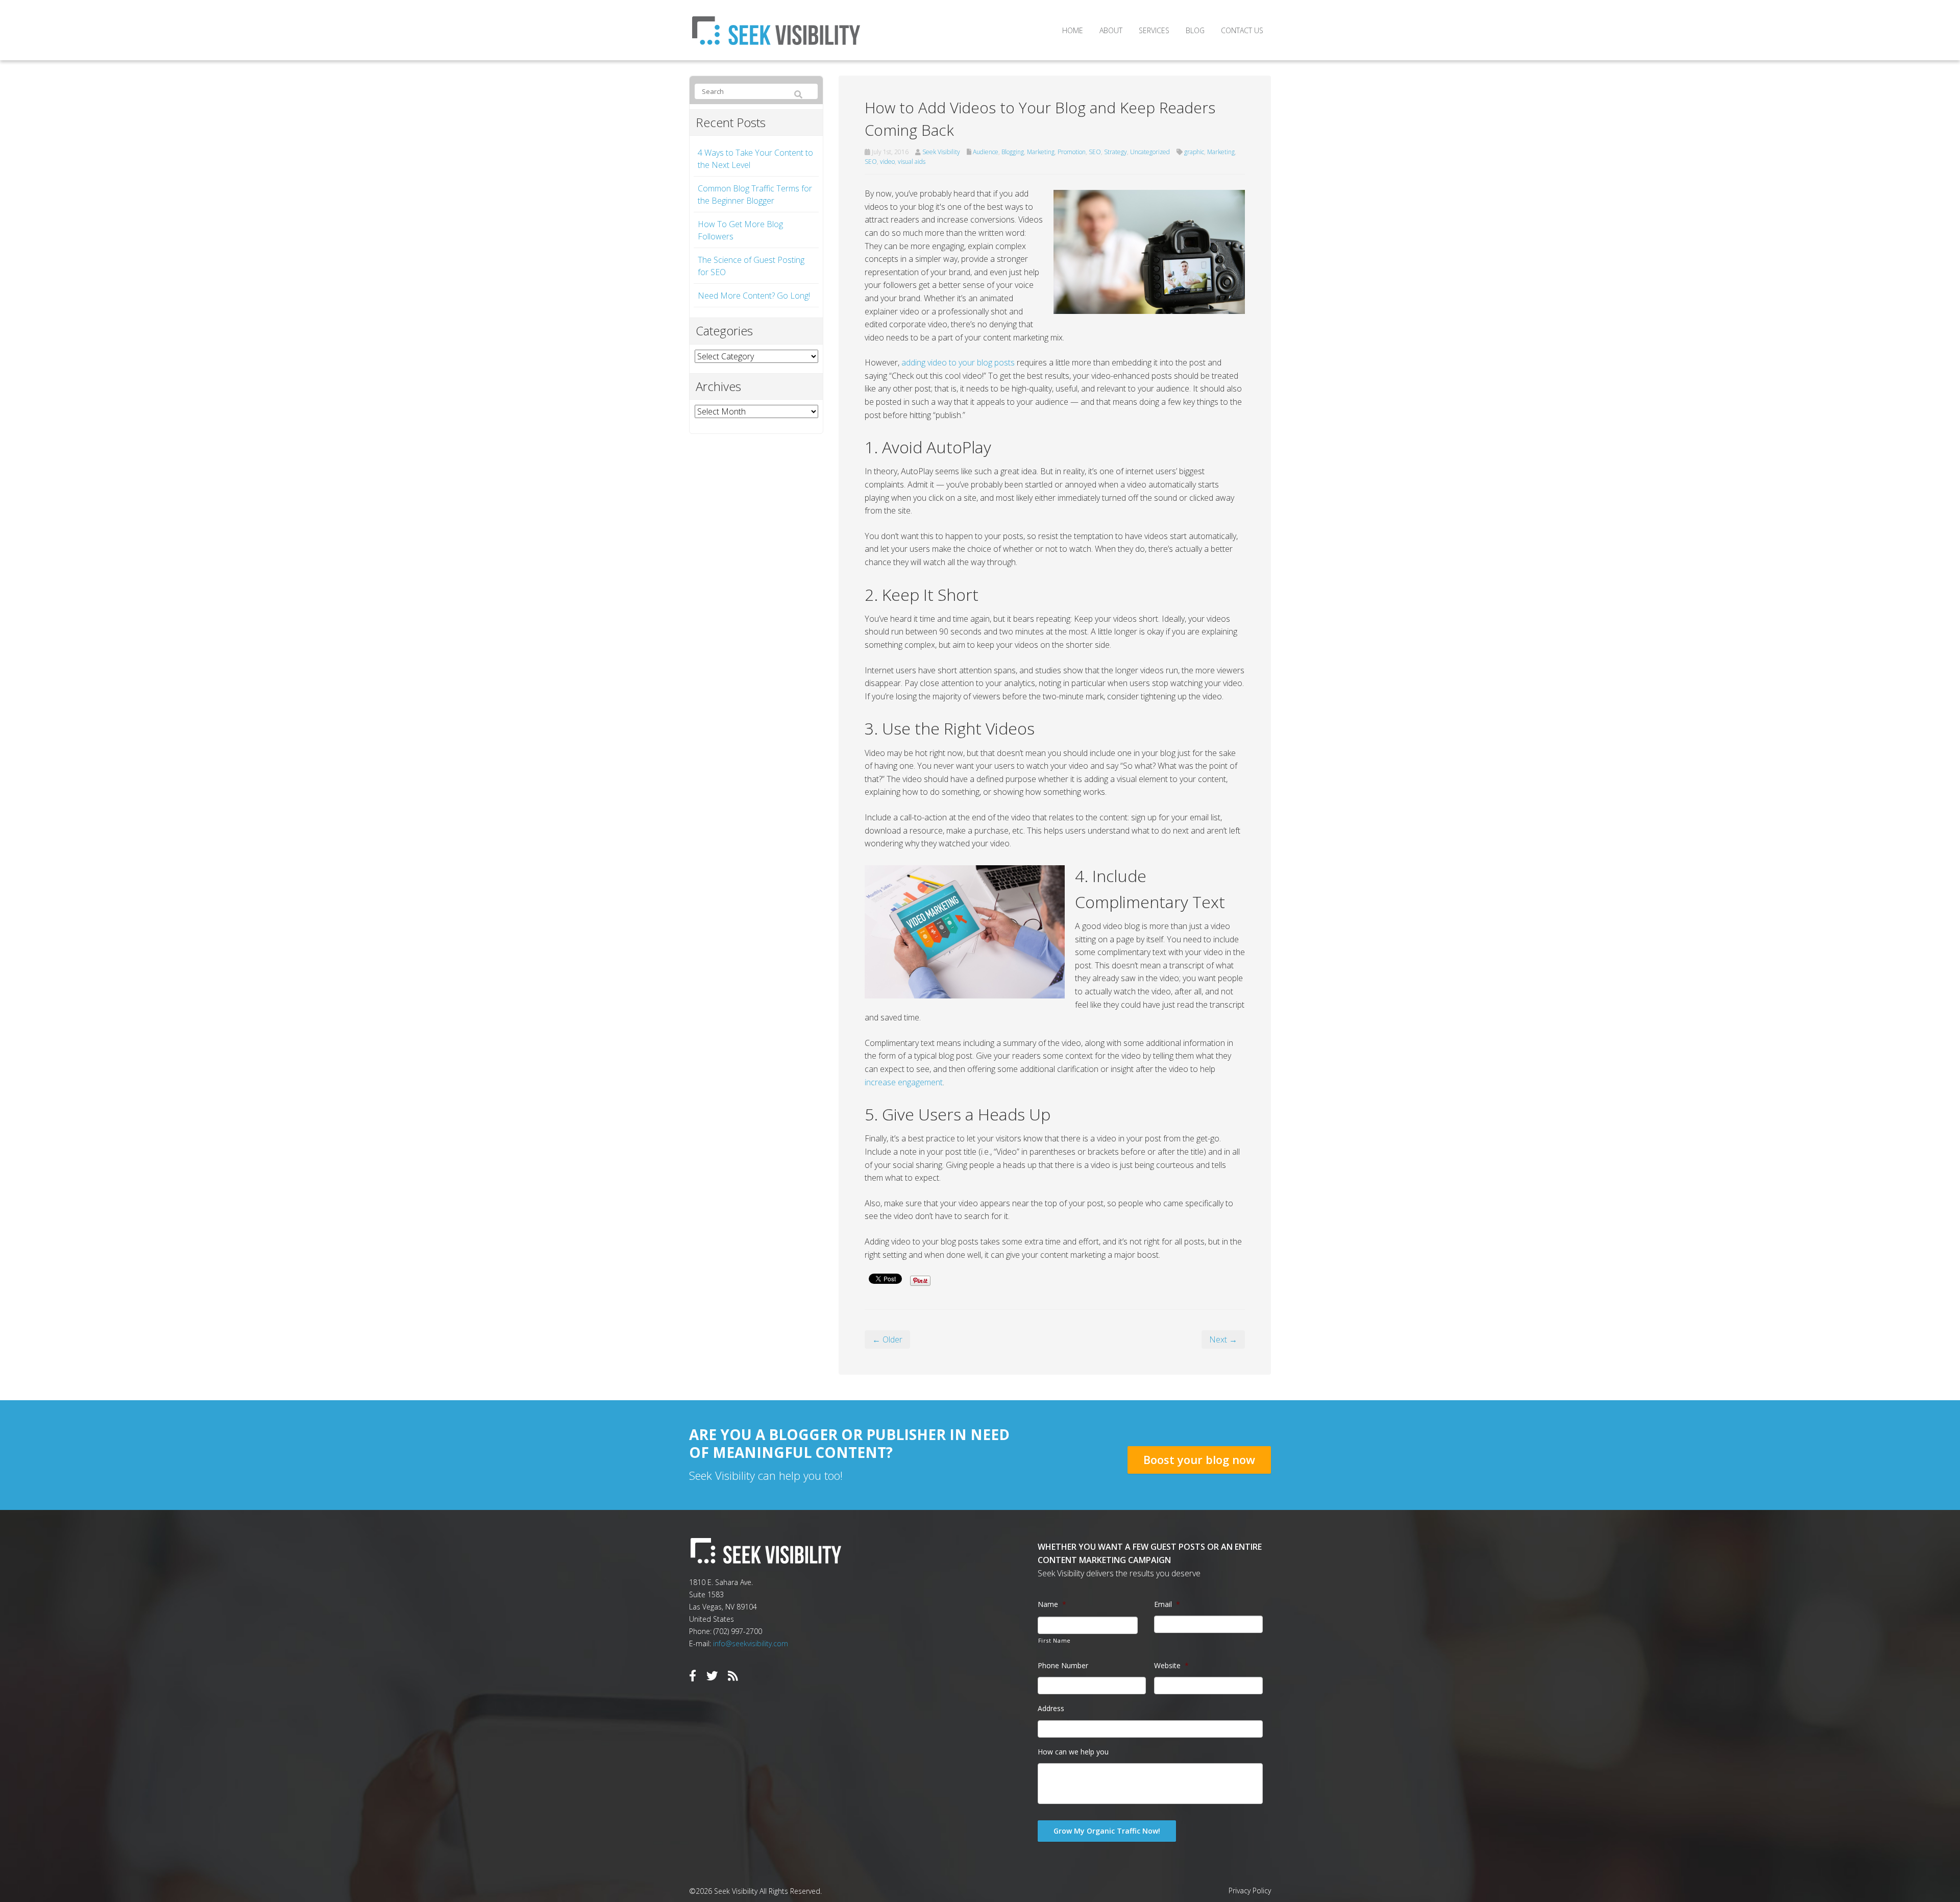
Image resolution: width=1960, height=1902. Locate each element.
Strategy (1116, 152)
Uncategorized (1150, 152)
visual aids (912, 162)
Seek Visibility (941, 152)
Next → (1223, 1339)
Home (1073, 30)
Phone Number (1063, 1666)
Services (1154, 30)
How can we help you (1073, 1752)
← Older (887, 1339)
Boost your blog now (1199, 1459)
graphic (1194, 152)
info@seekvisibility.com (751, 1643)
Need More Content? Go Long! (754, 296)
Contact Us (1242, 30)
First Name (1055, 1640)
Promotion (1072, 152)
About (1111, 30)
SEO (1095, 152)
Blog (1195, 30)
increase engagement (904, 1082)
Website (1171, 1666)
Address (1051, 1709)
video (887, 162)
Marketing (1041, 152)
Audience (986, 152)
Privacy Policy (1250, 1891)
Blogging (1013, 152)
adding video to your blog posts (958, 362)
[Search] (798, 95)
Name (1052, 1604)
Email (1167, 1604)
